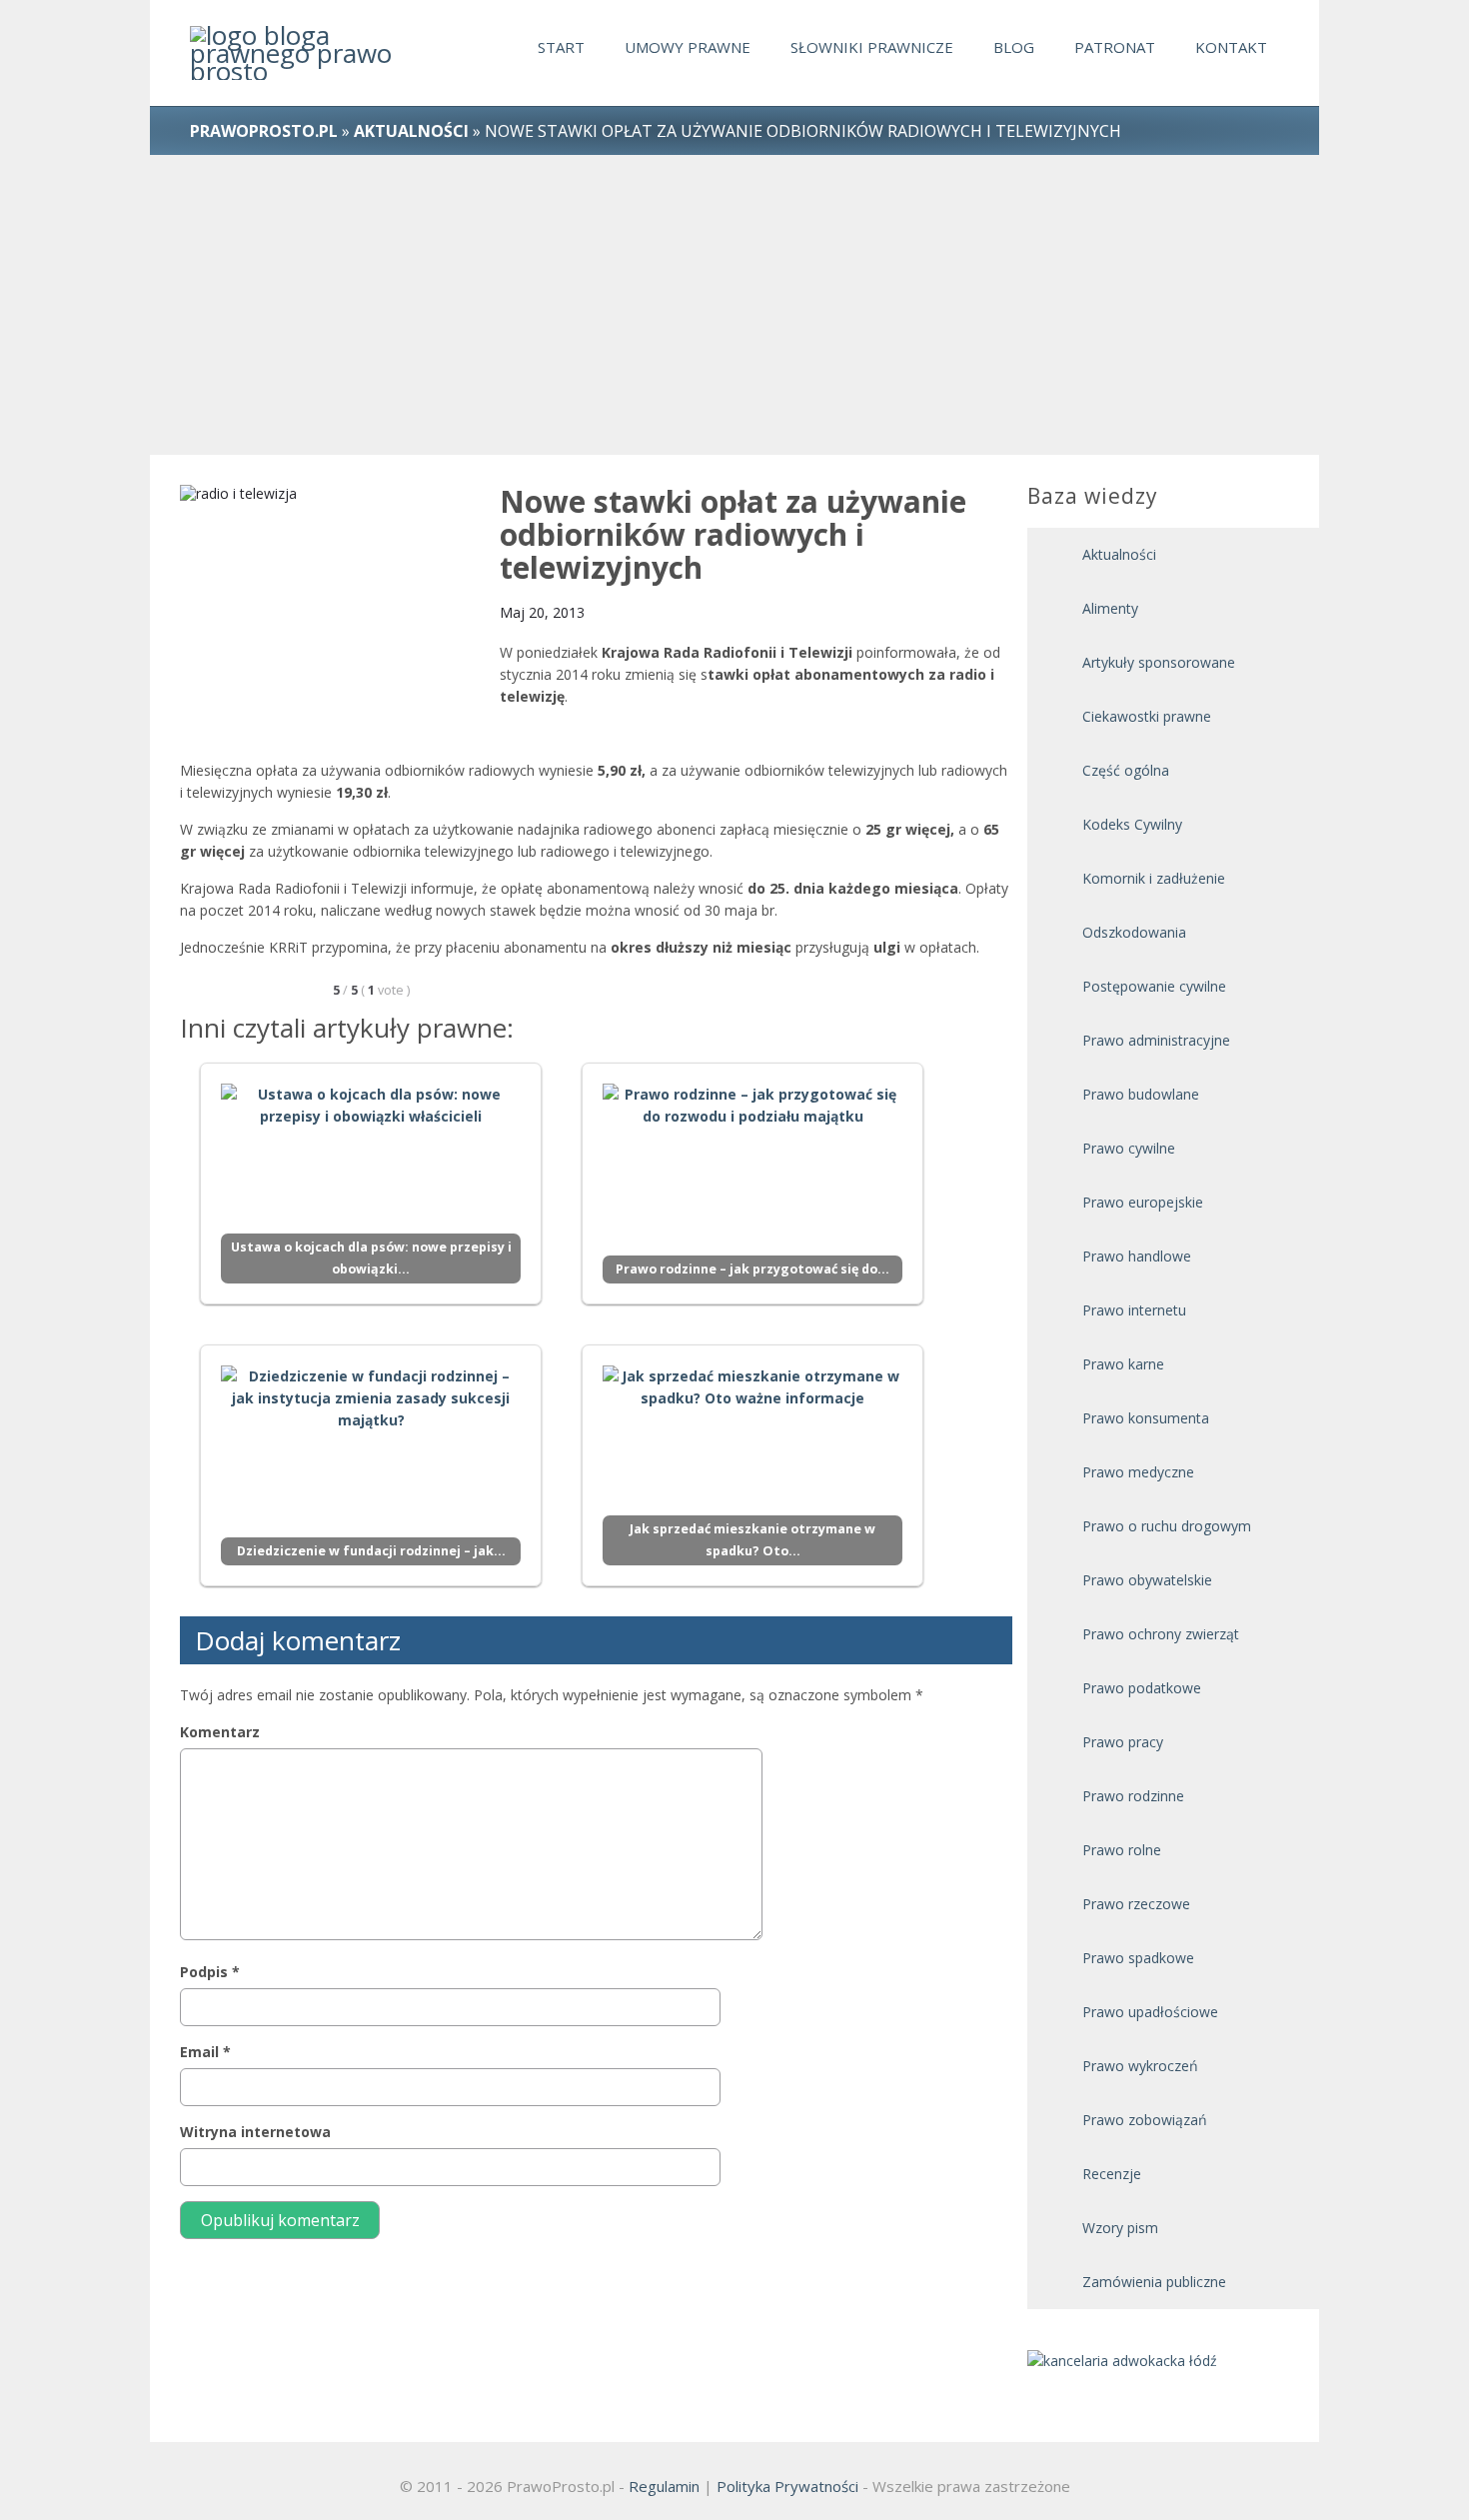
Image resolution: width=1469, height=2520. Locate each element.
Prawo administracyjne (1156, 1040)
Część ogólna (1126, 770)
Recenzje (1112, 2174)
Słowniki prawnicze (872, 47)
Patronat (1115, 47)
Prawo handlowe (1137, 1256)
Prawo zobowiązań (1145, 2120)
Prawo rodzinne (1133, 1796)
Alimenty (1110, 608)
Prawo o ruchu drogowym (1167, 1526)
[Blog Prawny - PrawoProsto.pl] (296, 53)
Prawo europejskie (1143, 1202)
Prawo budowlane (1141, 1094)
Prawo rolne (1122, 1850)
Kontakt (1231, 47)
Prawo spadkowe (1138, 1958)
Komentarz (220, 1732)
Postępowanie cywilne (1154, 986)
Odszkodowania (1134, 932)
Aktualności (1119, 554)
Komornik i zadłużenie (1154, 878)
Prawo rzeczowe (1136, 1904)
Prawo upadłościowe (1150, 2012)
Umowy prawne (688, 47)
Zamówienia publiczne (1154, 2282)
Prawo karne (1123, 1364)
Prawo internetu (1134, 1310)
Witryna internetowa (255, 2132)
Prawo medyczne (1138, 1472)
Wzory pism (1120, 2228)
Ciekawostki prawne (1147, 716)
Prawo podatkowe (1142, 1688)
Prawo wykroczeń (1140, 2066)
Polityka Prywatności (787, 2486)
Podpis (210, 1972)
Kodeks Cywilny (1132, 824)
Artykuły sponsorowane (1159, 662)
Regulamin (664, 2486)
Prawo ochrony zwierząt (1161, 1634)
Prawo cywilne (1129, 1148)
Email (205, 2052)
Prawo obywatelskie (1147, 1580)
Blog (1014, 47)
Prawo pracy (1123, 1742)
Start (561, 47)
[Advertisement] (734, 305)
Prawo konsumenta (1146, 1418)
